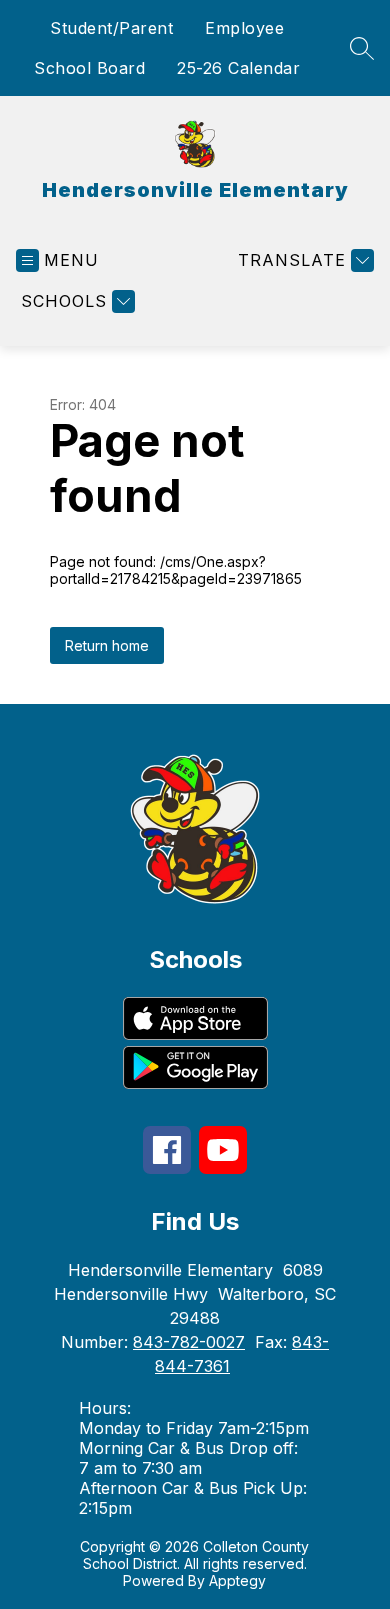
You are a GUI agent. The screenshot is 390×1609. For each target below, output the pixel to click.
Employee (244, 28)
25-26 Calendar (238, 68)
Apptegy (237, 1580)
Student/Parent (111, 28)
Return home (107, 645)
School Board (89, 68)
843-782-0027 (189, 1342)
